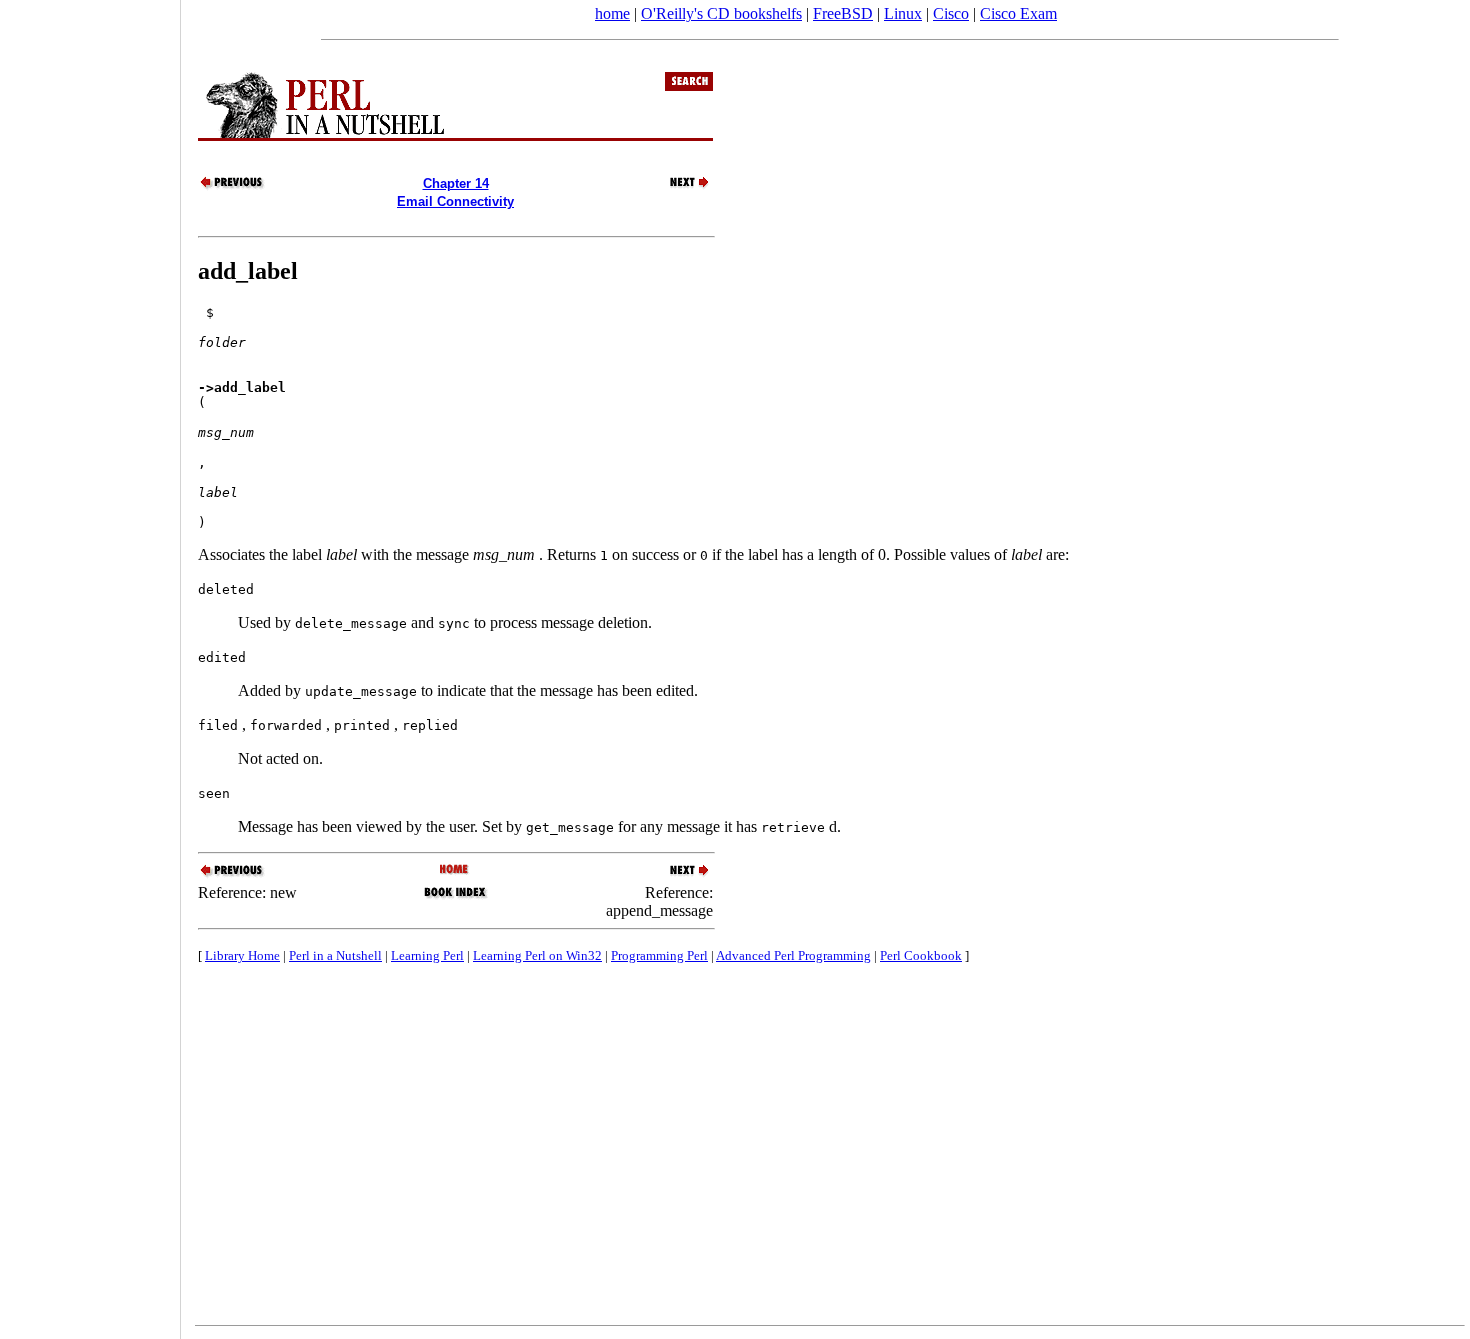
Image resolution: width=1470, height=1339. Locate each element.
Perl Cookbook (921, 955)
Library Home (242, 955)
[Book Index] (455, 896)
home (612, 13)
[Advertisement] (90, 663)
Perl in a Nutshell (335, 955)
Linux (903, 13)
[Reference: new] (233, 186)
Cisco (951, 13)
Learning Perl (427, 955)
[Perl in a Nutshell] (455, 870)
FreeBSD (843, 13)
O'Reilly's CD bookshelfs (721, 13)
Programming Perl (659, 955)
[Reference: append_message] (678, 186)
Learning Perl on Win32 (537, 955)
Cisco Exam (1018, 13)
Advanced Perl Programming (793, 955)
